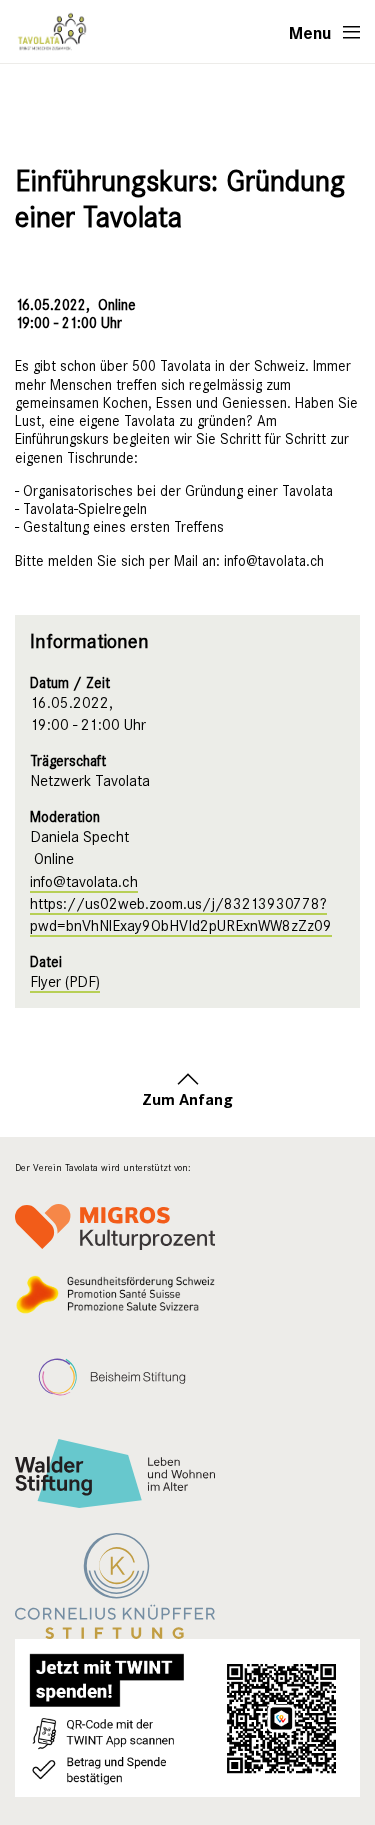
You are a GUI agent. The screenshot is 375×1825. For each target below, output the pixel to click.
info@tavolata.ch (84, 882)
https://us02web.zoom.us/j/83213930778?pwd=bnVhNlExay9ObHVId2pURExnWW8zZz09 (181, 915)
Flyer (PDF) (65, 982)
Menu (310, 32)
